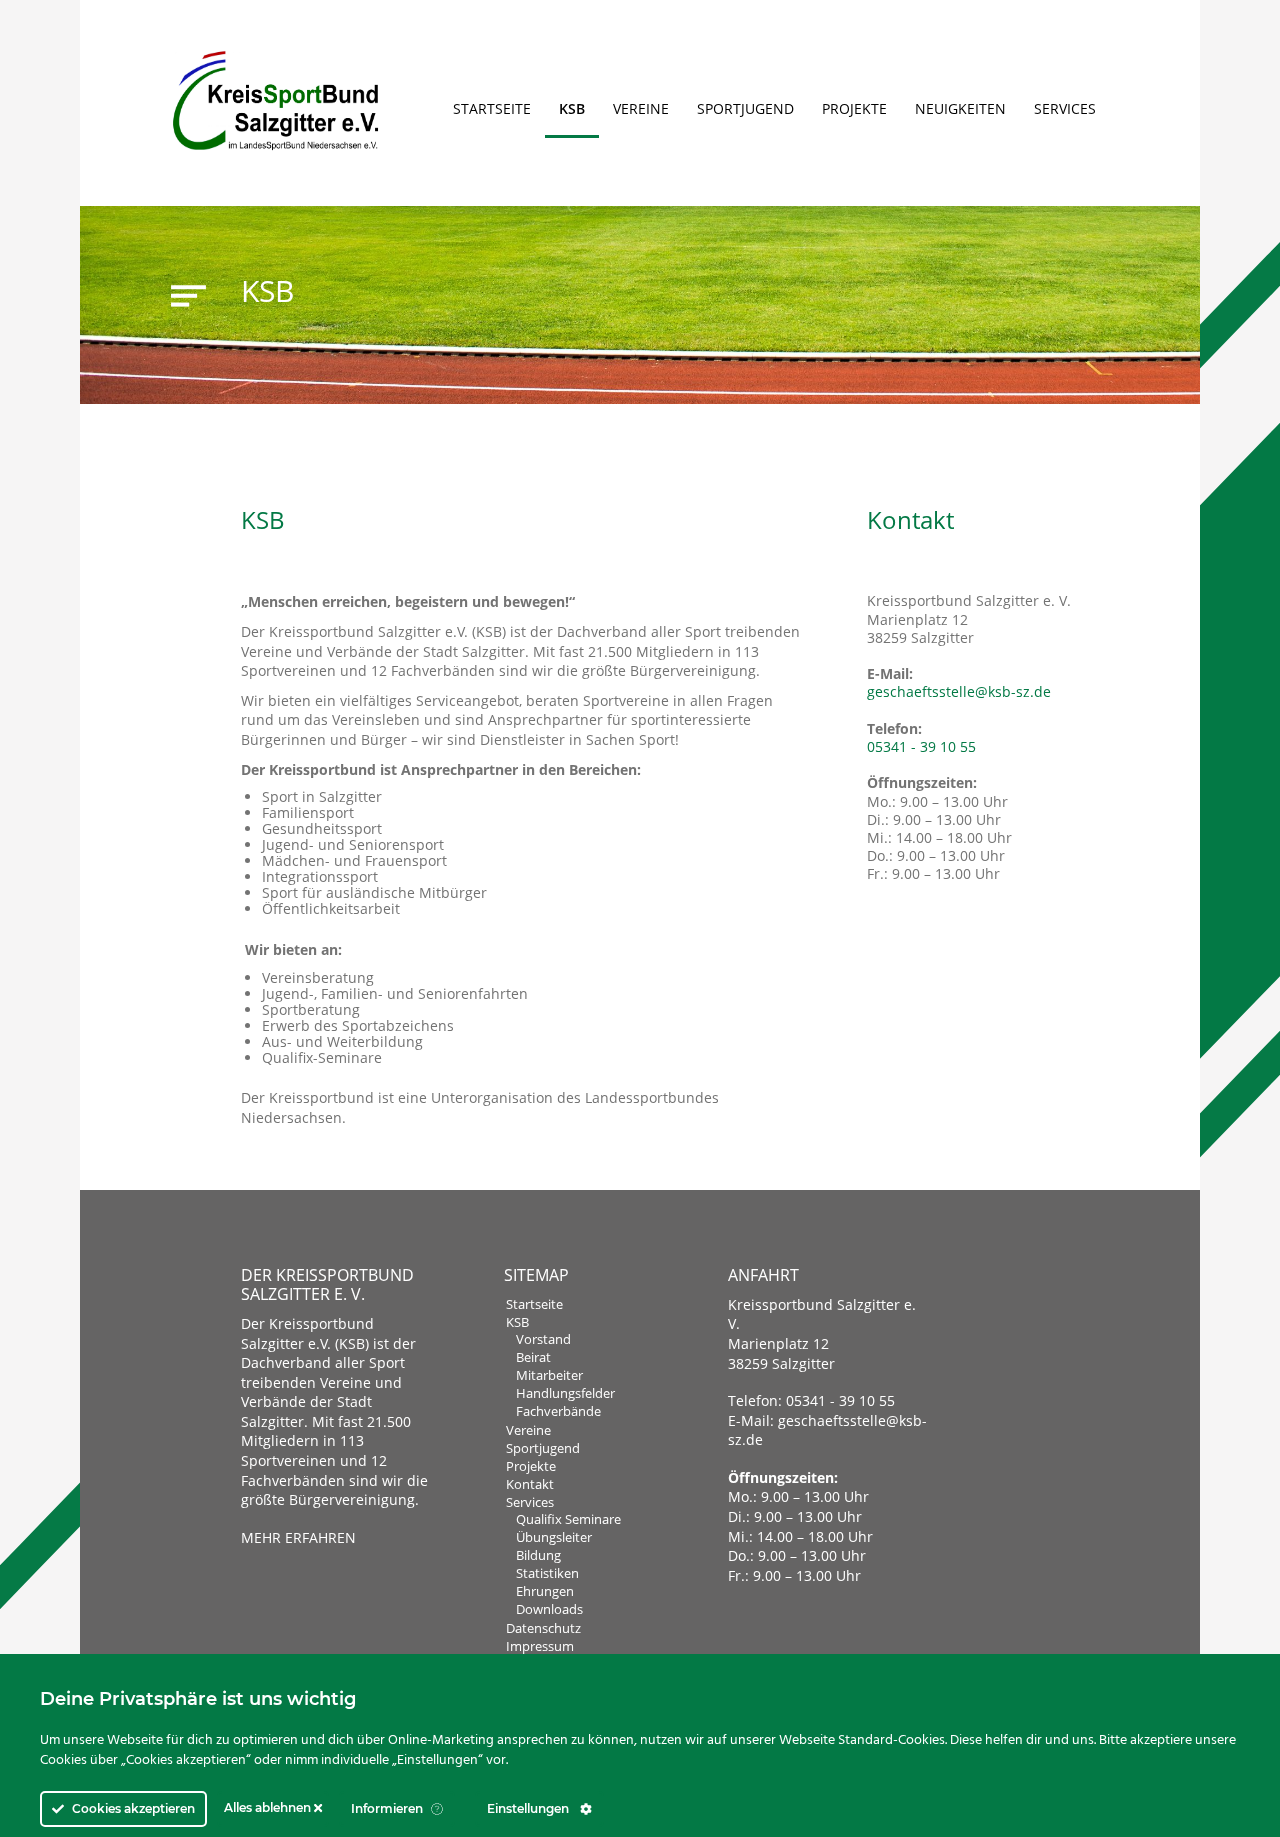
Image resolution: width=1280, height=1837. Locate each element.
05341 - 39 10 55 (921, 746)
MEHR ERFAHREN (298, 1537)
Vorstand (543, 1339)
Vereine (641, 108)
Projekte (854, 108)
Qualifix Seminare (568, 1519)
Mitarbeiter (549, 1375)
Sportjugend (745, 108)
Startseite (492, 108)
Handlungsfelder (565, 1393)
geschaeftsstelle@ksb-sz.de (959, 691)
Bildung (538, 1555)
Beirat (533, 1357)
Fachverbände (558, 1411)
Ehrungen (545, 1591)
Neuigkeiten (960, 108)
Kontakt (530, 1484)
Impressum (540, 1646)
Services (1065, 108)
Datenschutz (543, 1628)
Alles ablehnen (269, 1807)
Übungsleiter (554, 1537)
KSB (572, 108)
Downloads (549, 1609)
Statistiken (547, 1573)
